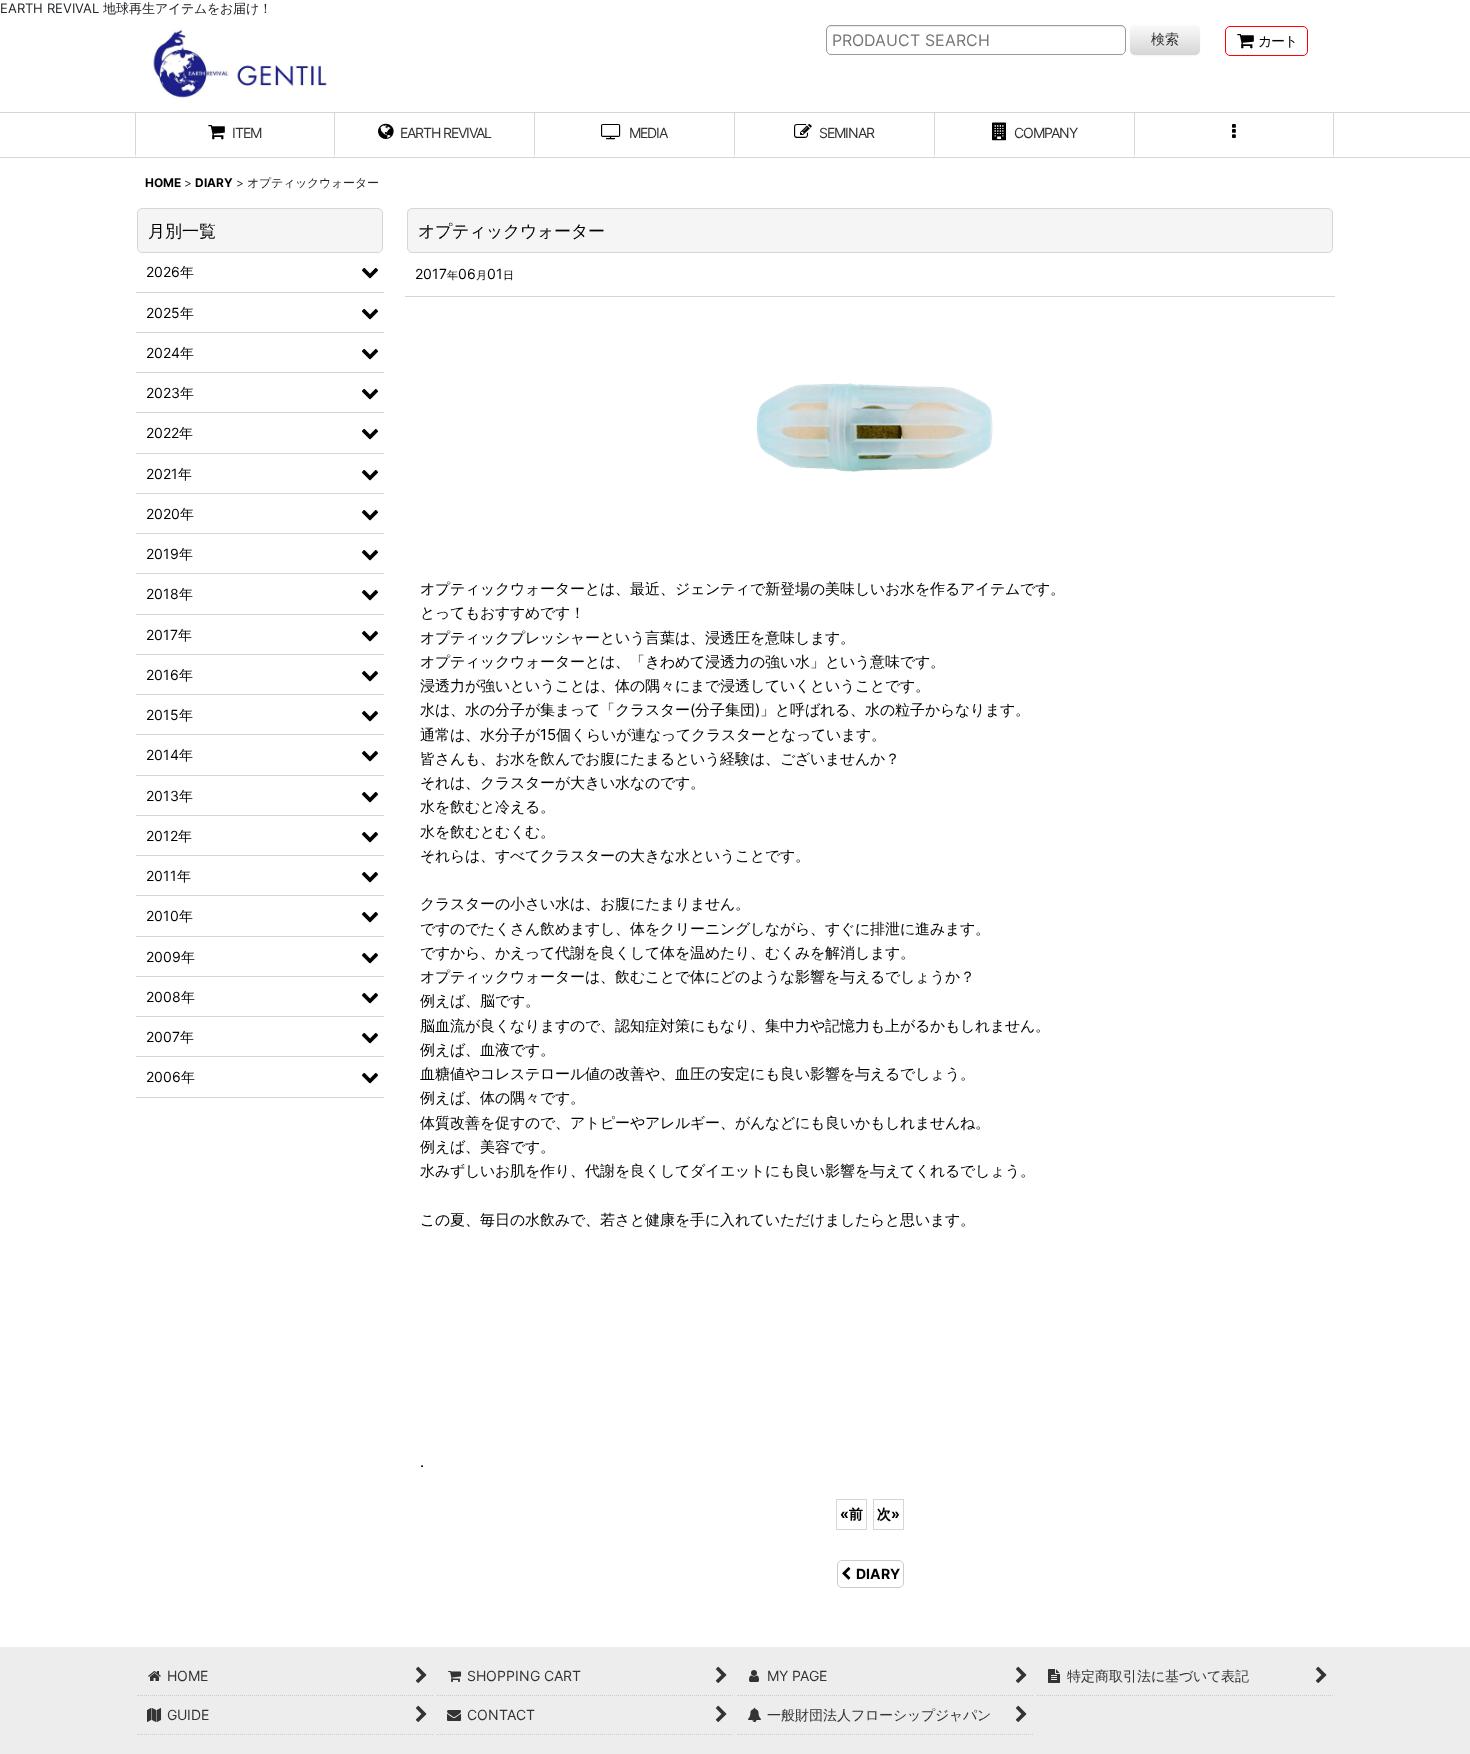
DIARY (878, 1573)
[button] (1235, 135)
